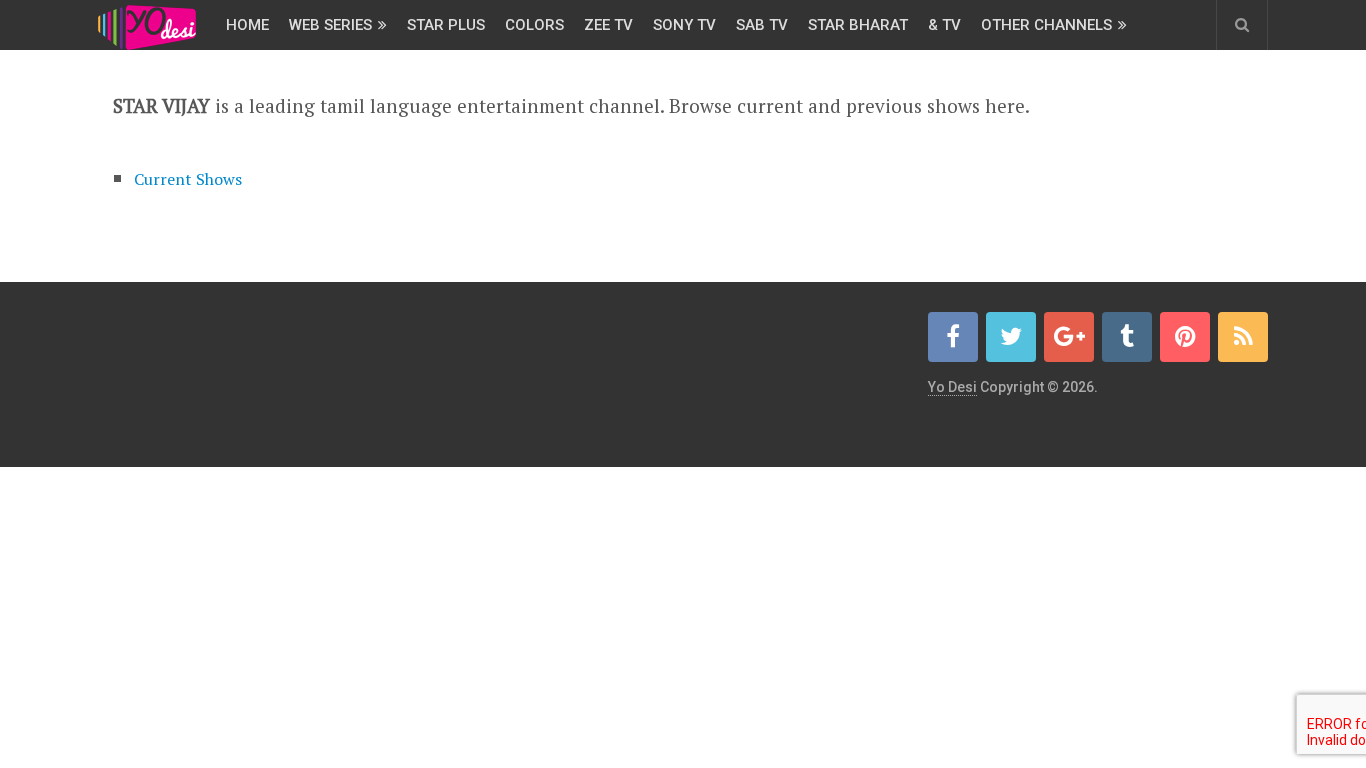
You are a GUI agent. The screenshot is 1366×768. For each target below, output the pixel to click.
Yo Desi (952, 387)
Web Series (330, 25)
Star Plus (446, 25)
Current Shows (188, 179)
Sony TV (684, 25)
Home (247, 25)
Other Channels (1046, 25)
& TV (944, 25)
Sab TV (762, 25)
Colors (534, 25)
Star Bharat (858, 25)
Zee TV (608, 25)
